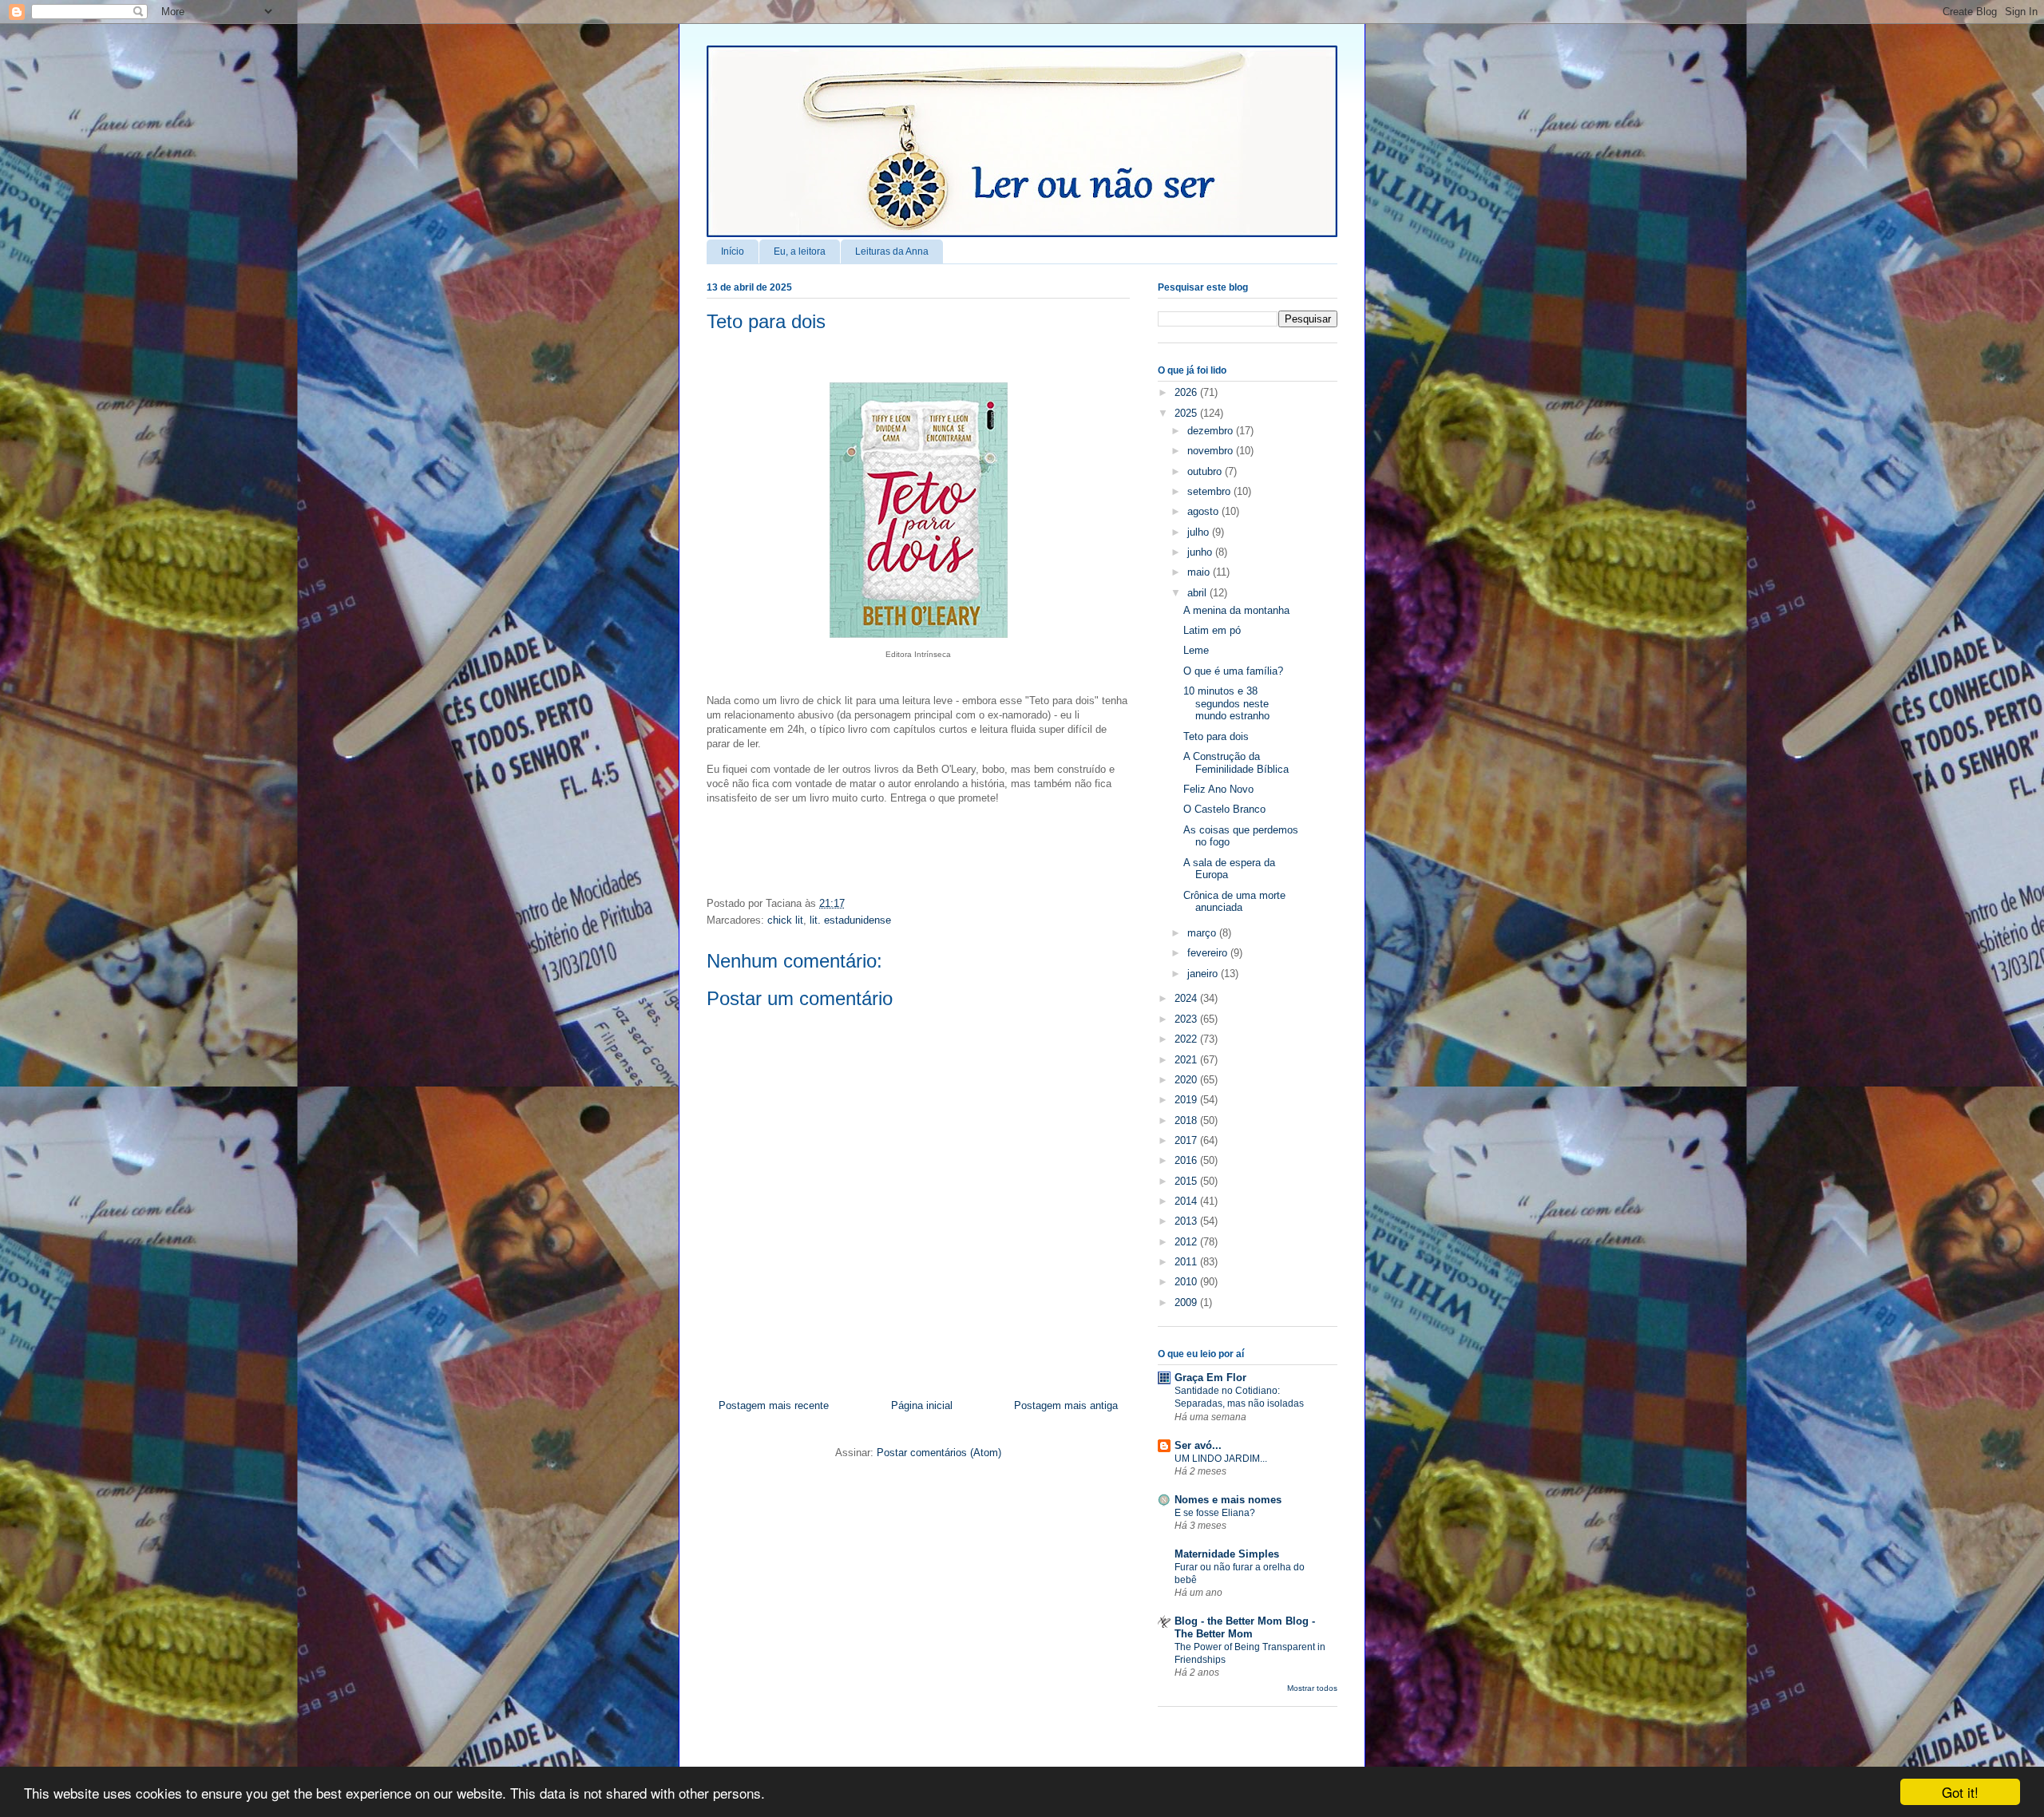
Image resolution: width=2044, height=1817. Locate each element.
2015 (1187, 1181)
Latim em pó (1212, 630)
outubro (1206, 471)
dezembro (1212, 431)
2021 (1187, 1060)
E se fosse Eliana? (1215, 1513)
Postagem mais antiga (1066, 1405)
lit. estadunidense (850, 920)
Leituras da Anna (892, 251)
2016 (1187, 1160)
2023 (1187, 1019)
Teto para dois (766, 321)
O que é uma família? (1233, 671)
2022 (1187, 1039)
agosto (1204, 511)
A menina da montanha (1236, 610)
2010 (1187, 1282)
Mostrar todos (1312, 1688)
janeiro (1204, 974)
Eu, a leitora (800, 251)
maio (1200, 572)
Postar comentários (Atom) (939, 1453)
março (1203, 933)
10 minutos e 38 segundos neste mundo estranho (1226, 703)
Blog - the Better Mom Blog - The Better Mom (1245, 1627)
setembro (1210, 491)
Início (733, 251)
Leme (1196, 650)
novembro (1212, 451)
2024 (1187, 998)
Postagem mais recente (774, 1405)
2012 (1187, 1242)
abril (1198, 593)
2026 (1187, 392)
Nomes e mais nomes (1228, 1500)
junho (1201, 552)
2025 (1187, 413)
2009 (1187, 1302)
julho (1200, 532)
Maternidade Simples (1227, 1554)
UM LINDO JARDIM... (1221, 1459)
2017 (1187, 1140)
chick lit (785, 920)
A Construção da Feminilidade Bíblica (1236, 763)
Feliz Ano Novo (1218, 789)
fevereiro (1209, 953)
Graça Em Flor (1210, 1378)
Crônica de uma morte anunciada (1234, 902)
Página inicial (922, 1405)
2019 (1187, 1100)
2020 (1187, 1080)
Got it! (1960, 1792)
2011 (1187, 1262)
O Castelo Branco (1224, 809)
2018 (1187, 1120)
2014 (1187, 1201)
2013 (1187, 1221)
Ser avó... (1198, 1445)
